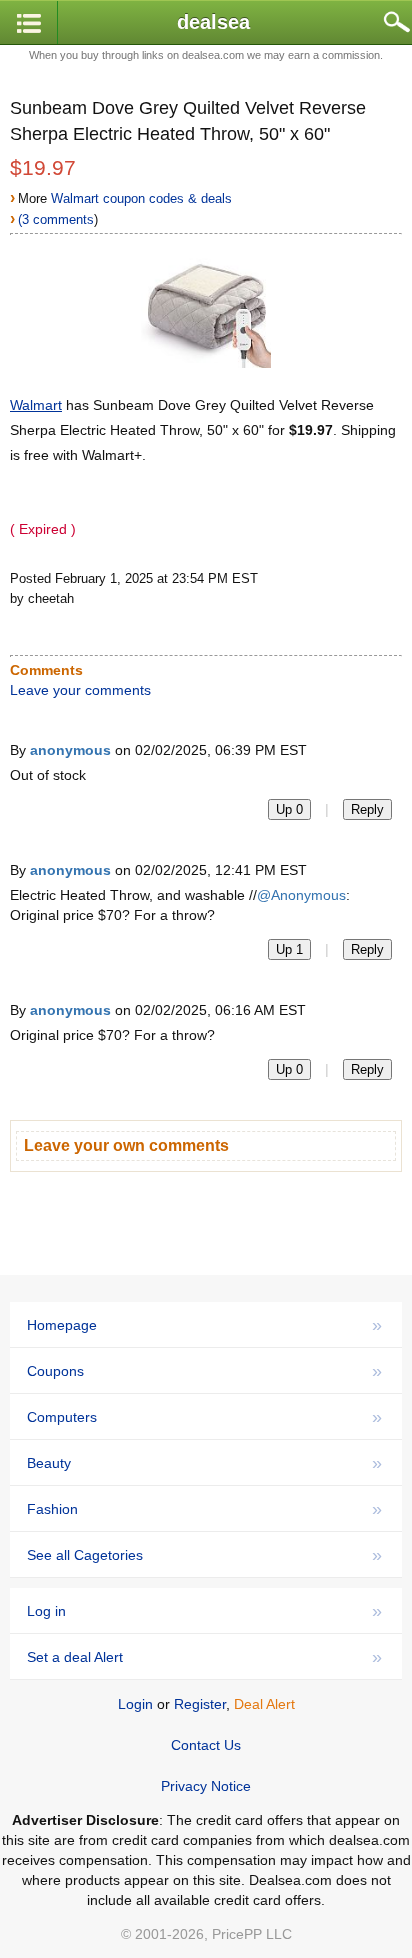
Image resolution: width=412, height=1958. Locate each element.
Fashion (204, 1509)
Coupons (204, 1371)
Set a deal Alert (204, 1657)
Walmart (36, 405)
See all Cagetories (204, 1555)
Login (135, 1704)
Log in (204, 1611)
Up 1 (289, 949)
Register (200, 1704)
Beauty (204, 1463)
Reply (367, 809)
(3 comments (56, 219)
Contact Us (206, 1745)
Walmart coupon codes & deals (141, 198)
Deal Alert (264, 1704)
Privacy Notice (206, 1786)
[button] (29, 23)
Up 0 (289, 809)
